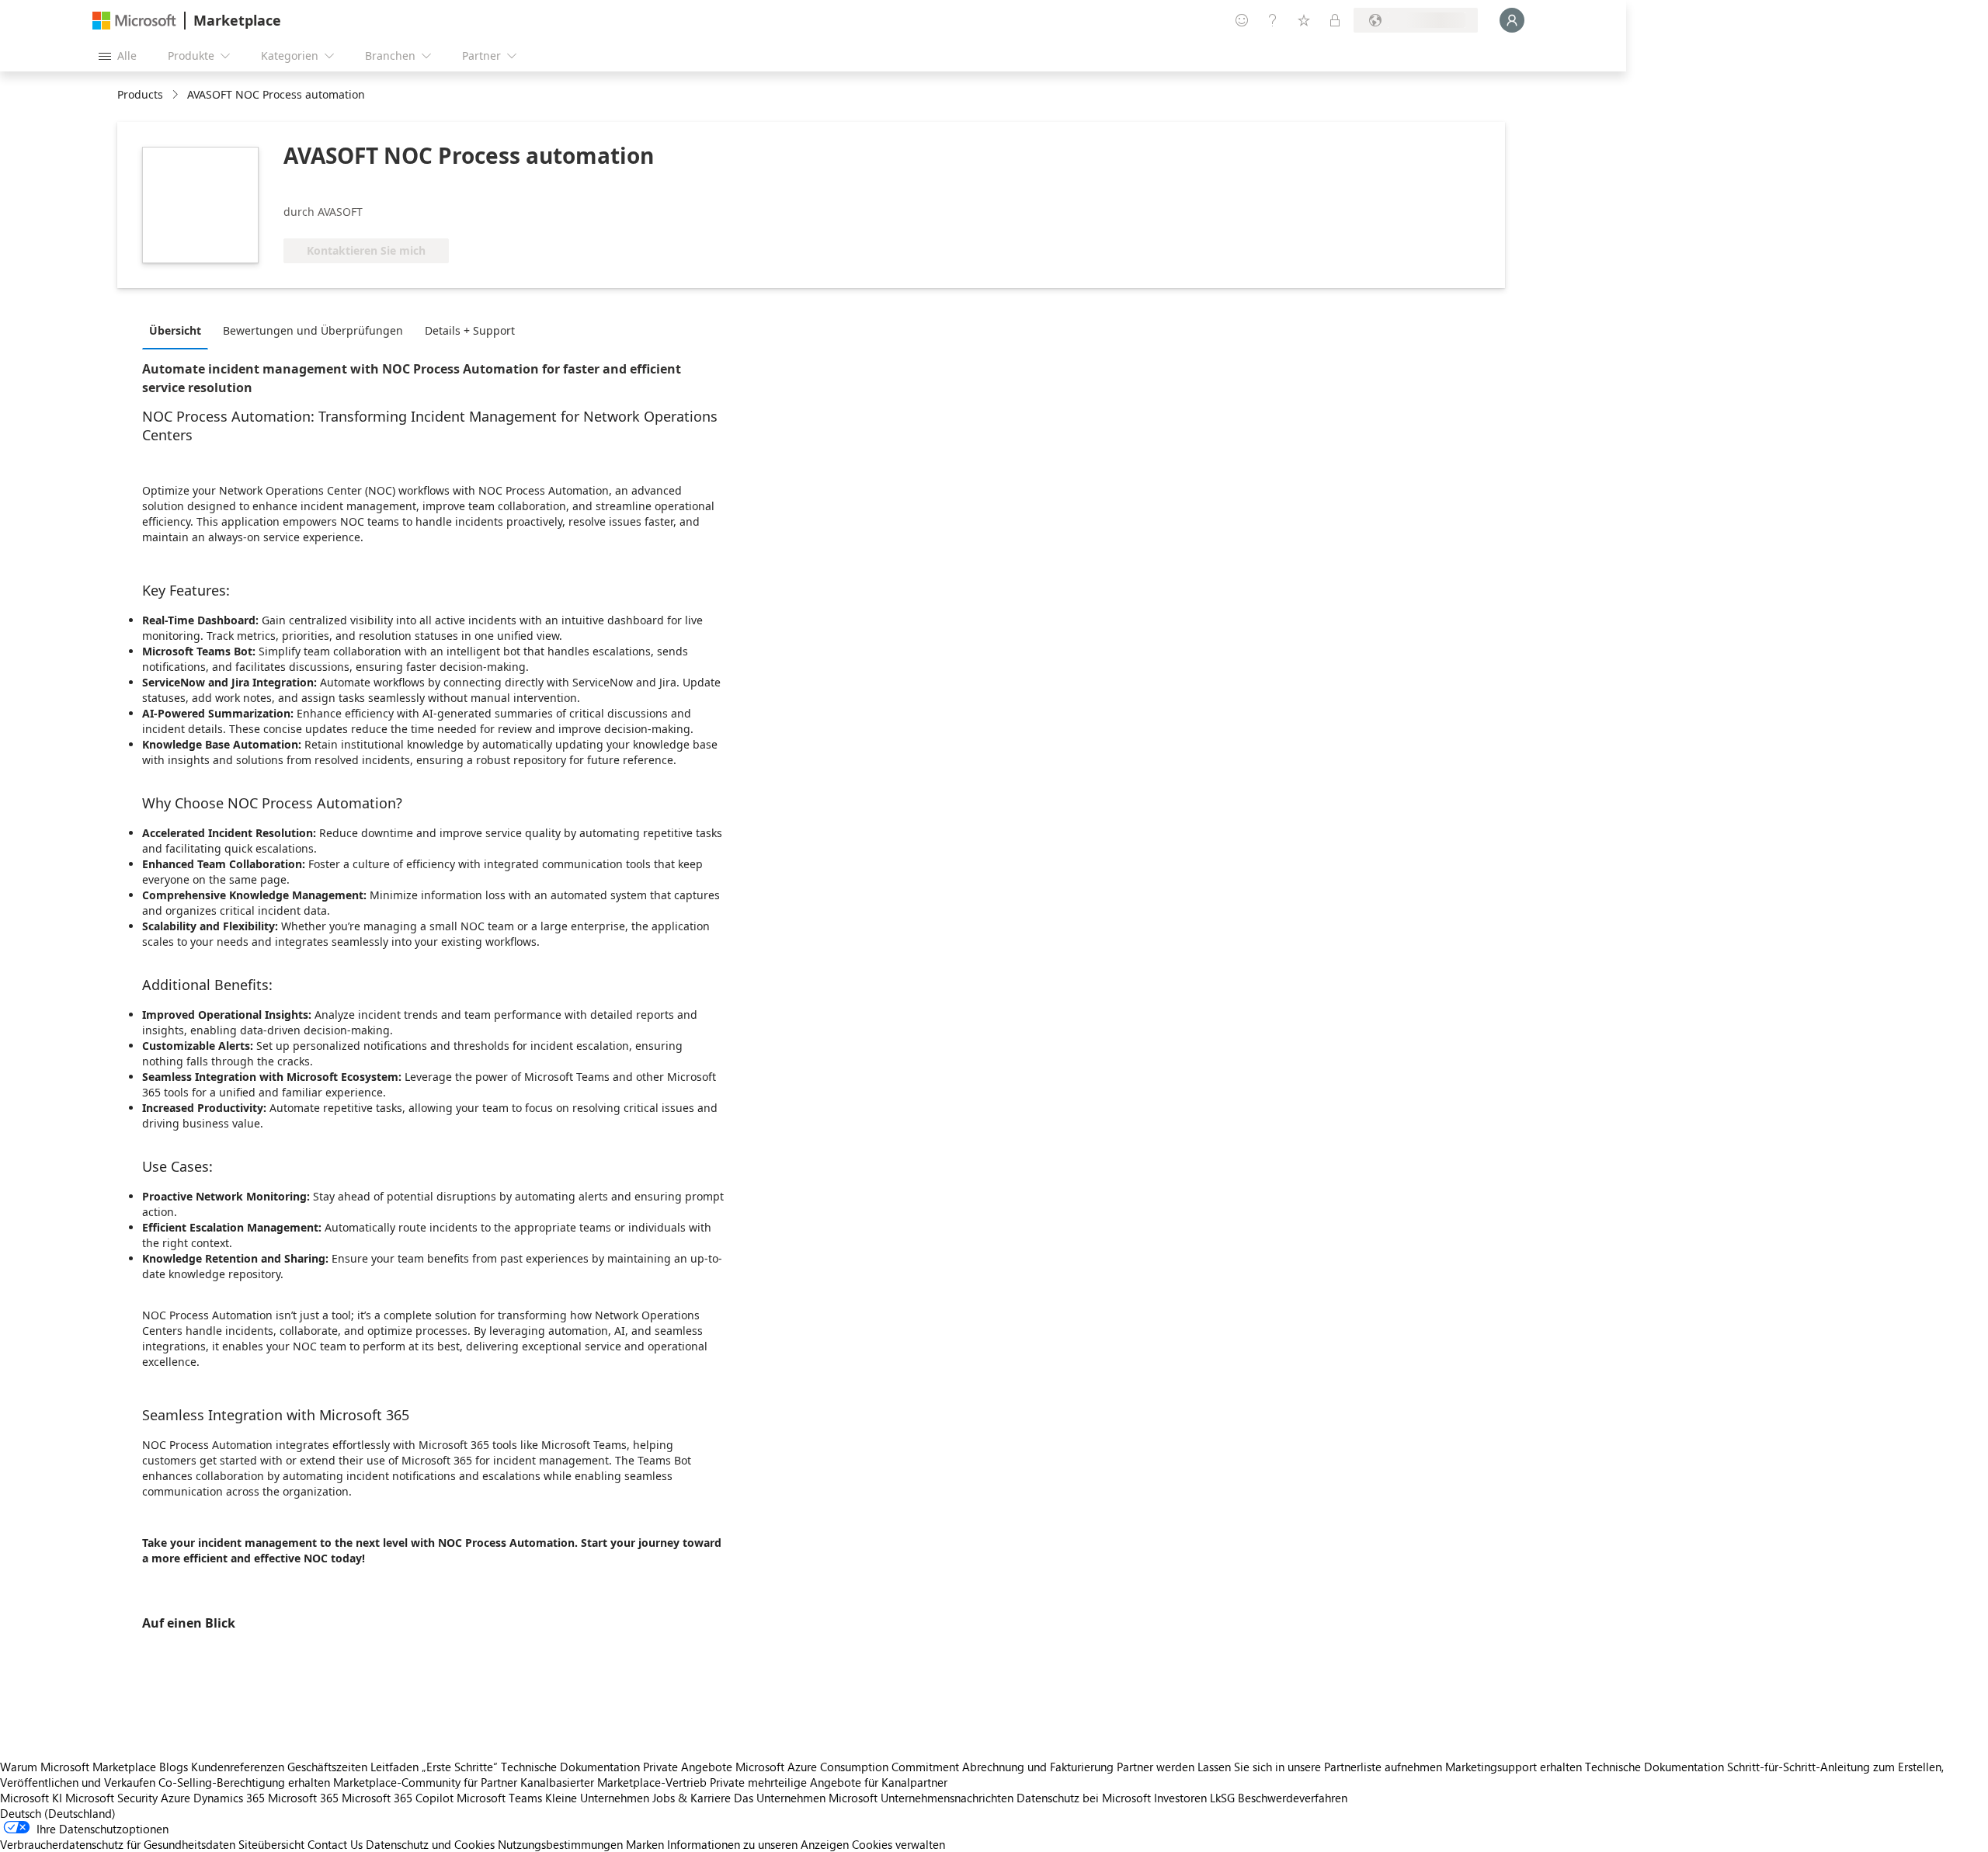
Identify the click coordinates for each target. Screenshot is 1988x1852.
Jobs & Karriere (692, 1798)
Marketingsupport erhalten (1514, 1767)
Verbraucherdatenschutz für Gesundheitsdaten (118, 1844)
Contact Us (335, 1844)
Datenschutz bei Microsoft (1084, 1798)
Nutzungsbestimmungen (560, 1844)
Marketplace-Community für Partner (425, 1782)
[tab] (179, 330)
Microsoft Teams (499, 1798)
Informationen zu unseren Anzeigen (758, 1844)
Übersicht (175, 330)
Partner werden (1156, 1767)
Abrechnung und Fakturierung (1038, 1767)
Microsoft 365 (303, 1798)
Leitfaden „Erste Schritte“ (434, 1767)
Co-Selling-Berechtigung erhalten (244, 1782)
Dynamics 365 (229, 1798)
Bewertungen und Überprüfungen (313, 330)
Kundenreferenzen (238, 1767)
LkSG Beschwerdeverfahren (1279, 1798)
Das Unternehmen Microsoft (806, 1798)
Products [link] (140, 94)
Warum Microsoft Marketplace (78, 1767)
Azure (176, 1798)
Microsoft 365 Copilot (398, 1798)
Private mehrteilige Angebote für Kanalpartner (829, 1782)
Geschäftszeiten (327, 1767)
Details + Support (470, 330)
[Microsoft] (134, 21)
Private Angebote (688, 1767)
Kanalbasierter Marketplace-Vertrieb (613, 1782)
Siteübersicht (271, 1844)
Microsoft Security (111, 1798)
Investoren (1180, 1798)
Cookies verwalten (898, 1844)
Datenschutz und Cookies (430, 1844)
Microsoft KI (31, 1798)
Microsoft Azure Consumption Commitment (849, 1767)
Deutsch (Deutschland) (58, 1813)
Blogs (174, 1767)
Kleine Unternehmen (597, 1798)
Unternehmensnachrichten (947, 1798)
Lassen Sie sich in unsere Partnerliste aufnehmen (1320, 1767)
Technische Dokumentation (570, 1767)
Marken (645, 1844)
